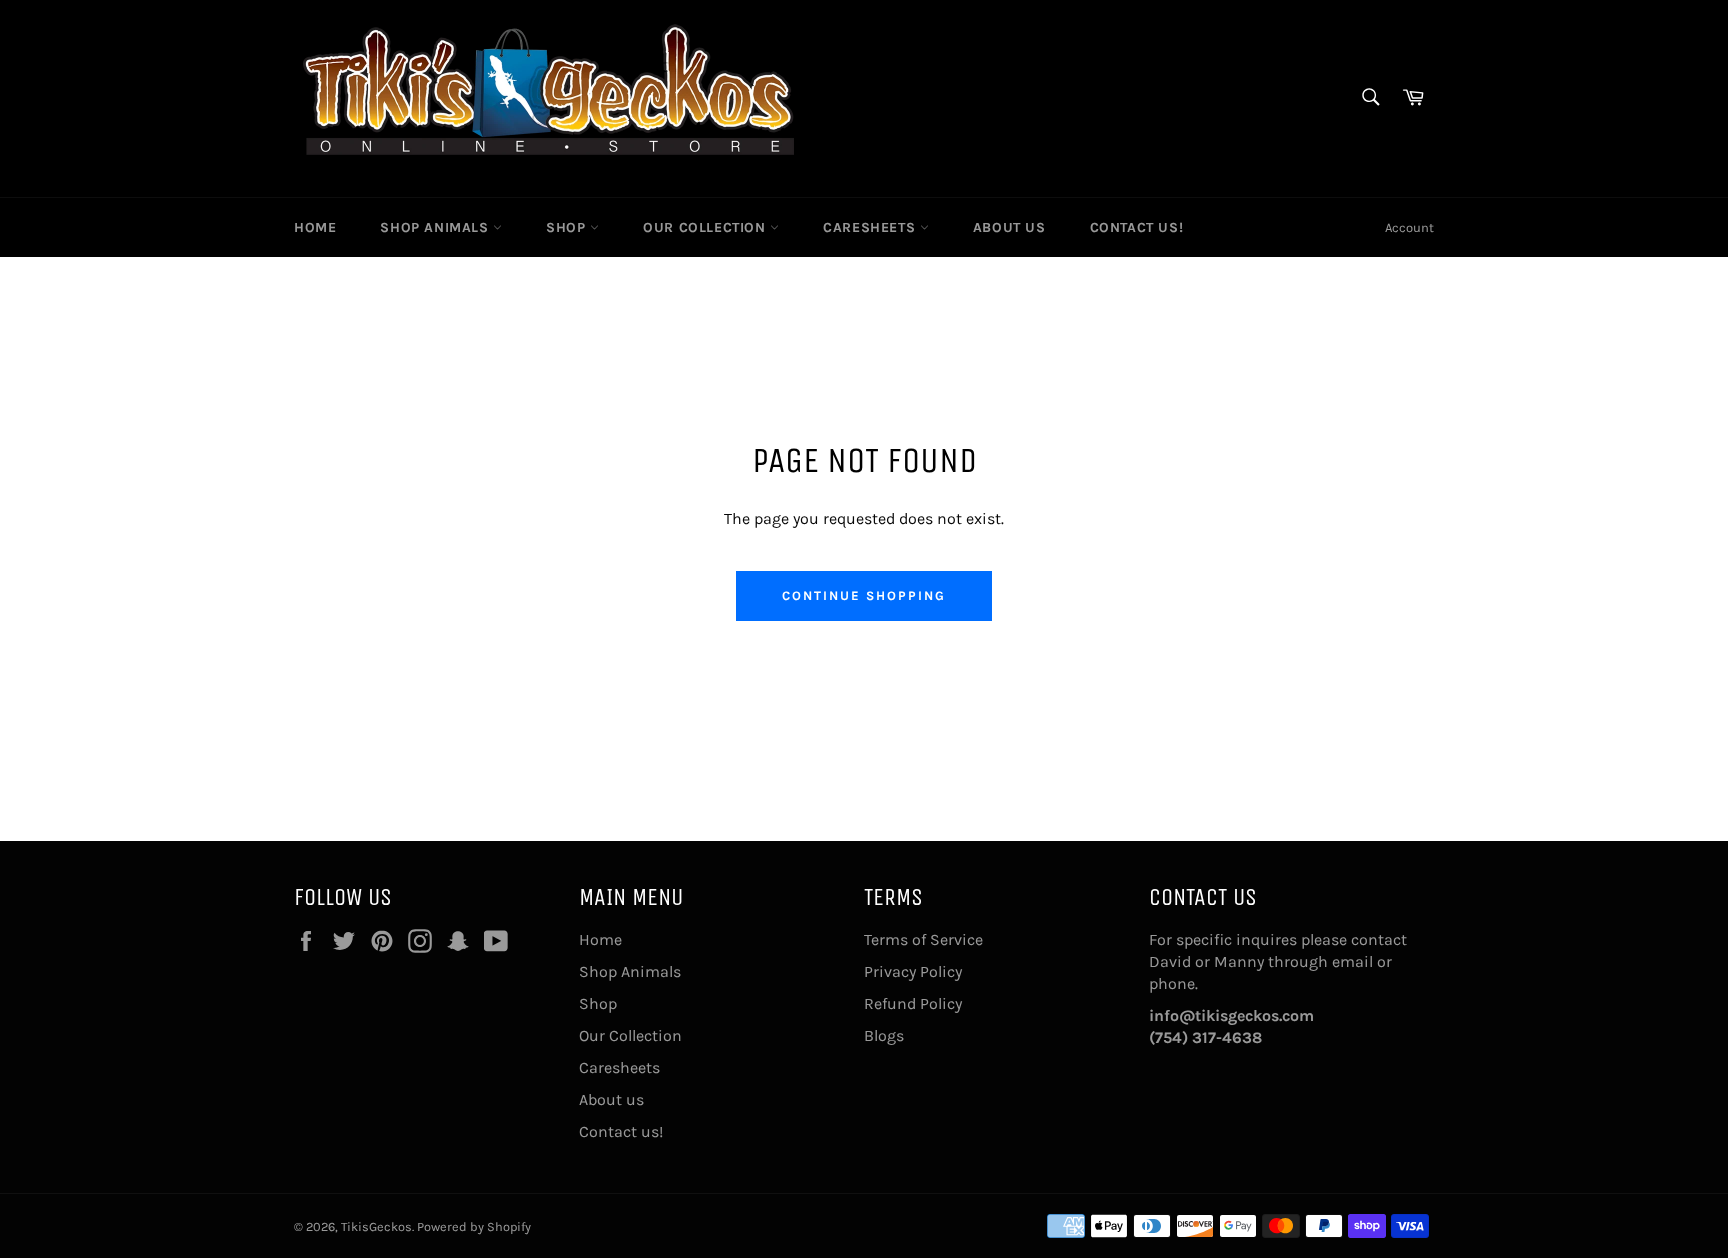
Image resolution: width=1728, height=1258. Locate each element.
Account (1409, 227)
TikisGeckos (376, 1226)
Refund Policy (913, 1003)
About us (1009, 227)
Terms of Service (923, 939)
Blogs (884, 1035)
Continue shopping (863, 595)
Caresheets (871, 227)
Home (315, 227)
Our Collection (706, 227)
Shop (568, 227)
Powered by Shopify (474, 1226)
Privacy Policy (913, 971)
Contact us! (1137, 227)
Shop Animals (436, 227)
